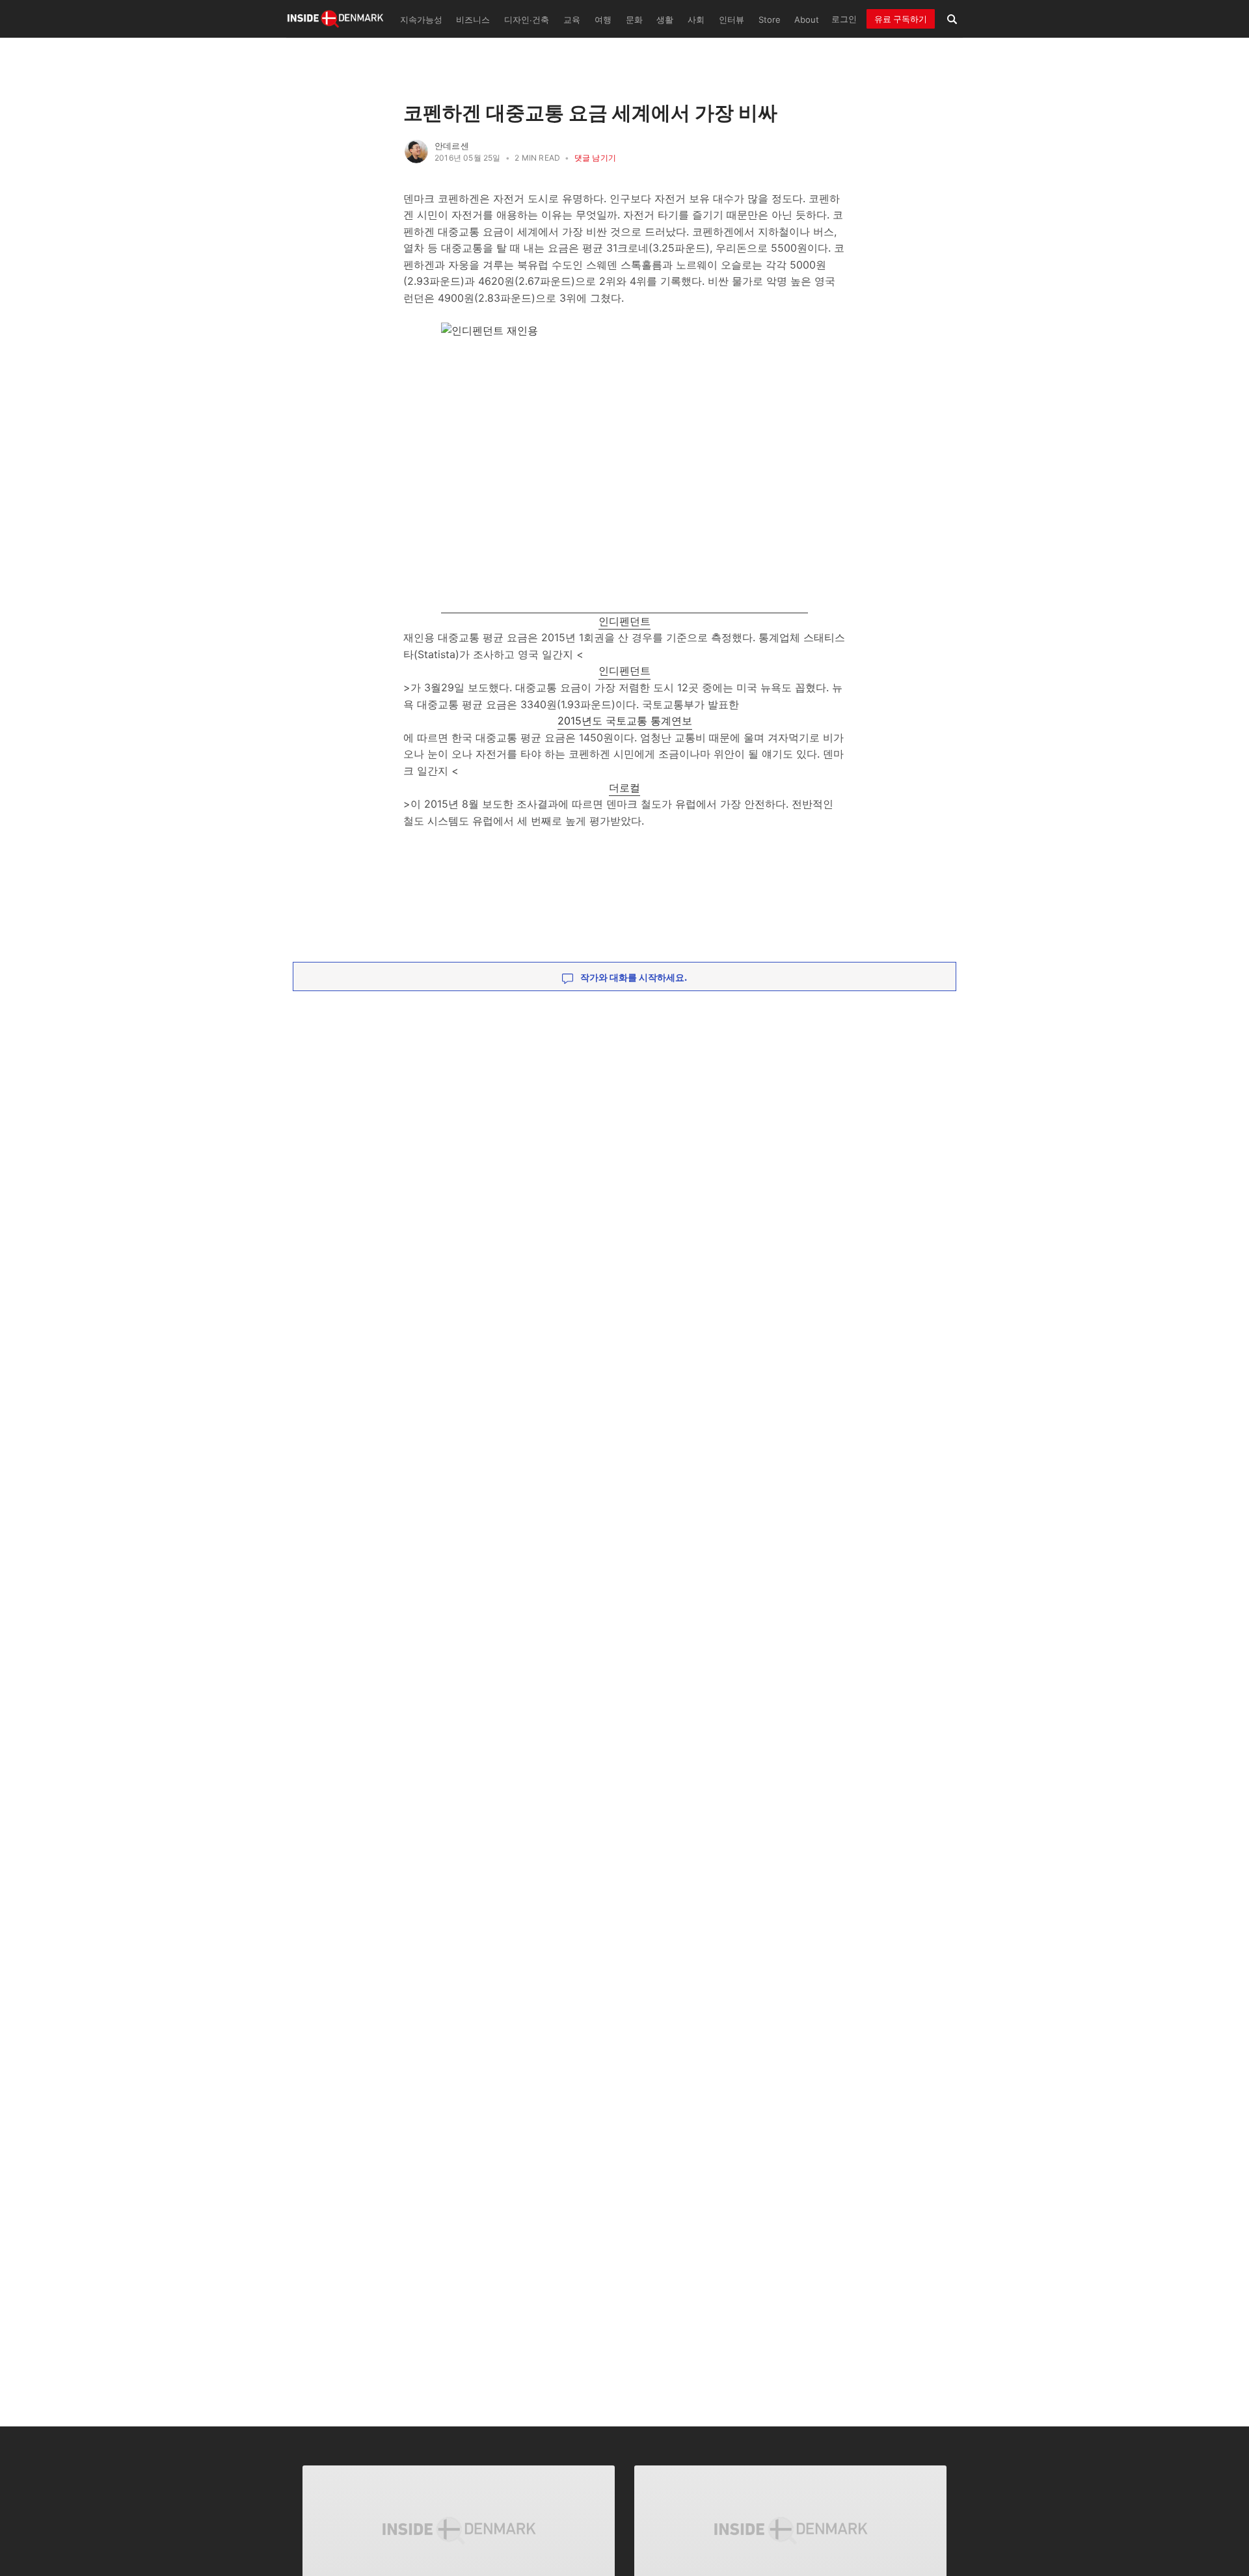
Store (770, 20)
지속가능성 (421, 20)
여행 (603, 20)
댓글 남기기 (595, 158)
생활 (665, 20)
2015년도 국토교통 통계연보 (625, 721)
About (807, 20)
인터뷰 (732, 20)
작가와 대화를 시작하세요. (633, 977)
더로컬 (624, 788)
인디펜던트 (624, 621)
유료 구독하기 (901, 19)
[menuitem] (420, 19)
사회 (696, 20)
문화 (634, 20)
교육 (572, 20)
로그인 (844, 19)
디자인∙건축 (527, 20)
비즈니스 (473, 20)
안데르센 (452, 146)
